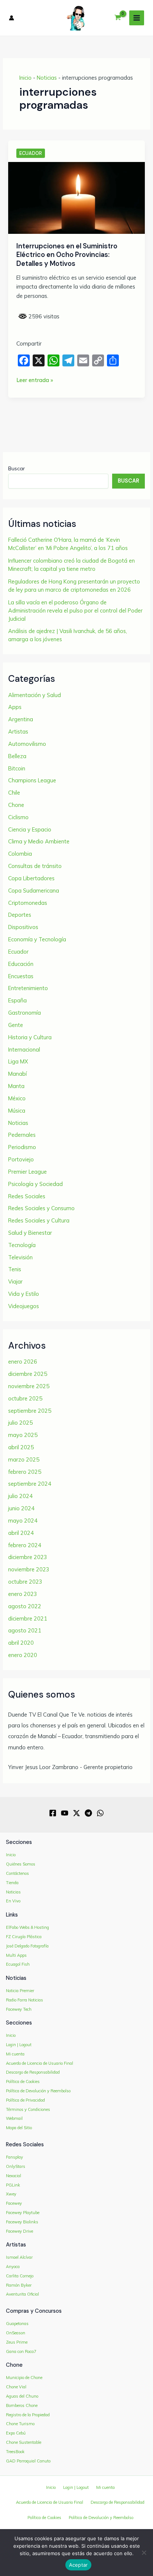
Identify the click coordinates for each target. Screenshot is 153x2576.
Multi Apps (16, 1955)
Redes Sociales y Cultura (39, 1220)
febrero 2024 (25, 1545)
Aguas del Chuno (22, 2396)
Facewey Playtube (23, 2213)
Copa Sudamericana (34, 891)
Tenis (15, 1269)
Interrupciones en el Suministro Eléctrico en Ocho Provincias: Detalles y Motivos (67, 255)
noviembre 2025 (29, 1386)
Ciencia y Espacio (30, 829)
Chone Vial (16, 2387)
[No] (144, 2553)
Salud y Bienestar (30, 1233)
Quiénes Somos (21, 1864)
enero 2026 (23, 1362)
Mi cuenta (15, 2054)
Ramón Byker (19, 2285)
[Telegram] (88, 1813)
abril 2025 (21, 1447)
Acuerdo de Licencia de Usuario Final (40, 2063)
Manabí (17, 1074)
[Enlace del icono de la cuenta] (12, 18)
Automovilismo (27, 744)
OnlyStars (16, 2166)
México (17, 1098)
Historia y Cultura (30, 1037)
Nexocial (14, 2176)
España (17, 1000)
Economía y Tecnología (37, 939)
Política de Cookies (23, 2082)
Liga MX (18, 1061)
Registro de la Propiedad (28, 2415)
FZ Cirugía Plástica (24, 1937)
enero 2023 (23, 1594)
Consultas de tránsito (35, 866)
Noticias (47, 78)
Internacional (24, 1050)
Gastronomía (25, 1013)
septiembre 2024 (30, 1484)
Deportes (20, 915)
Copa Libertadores (31, 878)
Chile (14, 793)
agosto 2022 (25, 1606)
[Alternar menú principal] (137, 18)
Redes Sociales (27, 1196)
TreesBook (15, 2452)
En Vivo (13, 1901)
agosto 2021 (25, 1630)
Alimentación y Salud (35, 695)
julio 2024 (20, 1496)
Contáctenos (17, 1873)
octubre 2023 (25, 1582)
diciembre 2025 (28, 1374)
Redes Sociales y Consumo (41, 1208)
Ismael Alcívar (19, 2257)
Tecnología (22, 1245)
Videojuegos (24, 1306)
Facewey (14, 2203)
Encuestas (21, 976)
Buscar (17, 468)
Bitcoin (17, 768)
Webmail (14, 2118)
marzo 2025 (24, 1459)
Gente (16, 1025)
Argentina (21, 719)
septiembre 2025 (30, 1411)
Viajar (15, 1281)
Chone (16, 805)
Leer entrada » (35, 381)
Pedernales (22, 1135)
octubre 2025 (25, 1398)
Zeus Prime (17, 2342)
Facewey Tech (19, 2009)
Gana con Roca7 (21, 2351)
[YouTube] (65, 1813)
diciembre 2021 (28, 1618)
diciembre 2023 (28, 1557)
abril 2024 (21, 1533)
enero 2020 (23, 1655)
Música (17, 1111)
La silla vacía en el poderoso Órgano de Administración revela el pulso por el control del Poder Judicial (75, 610)
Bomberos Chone (22, 2405)
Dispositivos (23, 927)
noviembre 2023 (29, 1569)
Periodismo (22, 1147)
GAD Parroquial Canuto (28, 2461)
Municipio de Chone (24, 2378)
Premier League (27, 1172)
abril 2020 (21, 1643)
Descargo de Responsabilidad (33, 2072)
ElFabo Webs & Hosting (27, 1927)
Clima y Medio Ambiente (39, 841)
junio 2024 (21, 1508)
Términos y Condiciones (28, 2109)
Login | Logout (19, 2045)
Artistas (18, 732)
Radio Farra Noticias (25, 2000)
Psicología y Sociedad (35, 1184)
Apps (15, 707)
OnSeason (16, 2333)
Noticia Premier (20, 1991)
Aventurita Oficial (22, 2294)
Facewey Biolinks (22, 2222)
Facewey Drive (19, 2231)
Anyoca (13, 2267)
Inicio (25, 78)
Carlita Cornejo (20, 2276)
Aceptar (79, 2565)
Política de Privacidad (25, 2100)
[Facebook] (53, 1813)
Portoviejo (21, 1159)
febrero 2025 (25, 1472)
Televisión (20, 1257)
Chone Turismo (20, 2424)
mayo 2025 (23, 1435)
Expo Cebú (16, 2433)
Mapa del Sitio (19, 2128)
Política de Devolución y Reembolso (38, 2091)
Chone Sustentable (24, 2442)
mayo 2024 (23, 1521)
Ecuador (31, 153)
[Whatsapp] (100, 1813)
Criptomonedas (28, 903)
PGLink (13, 2185)
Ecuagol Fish (18, 1964)
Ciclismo (18, 817)
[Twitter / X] (76, 1813)
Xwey (11, 2194)
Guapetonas (17, 2324)
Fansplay (14, 2157)
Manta (16, 1086)
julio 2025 (20, 1423)
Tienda (12, 1883)
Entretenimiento (28, 988)
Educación (21, 964)
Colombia (20, 854)
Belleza (17, 756)
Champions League (32, 780)
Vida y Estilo (24, 1294)
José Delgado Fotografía (27, 1946)
